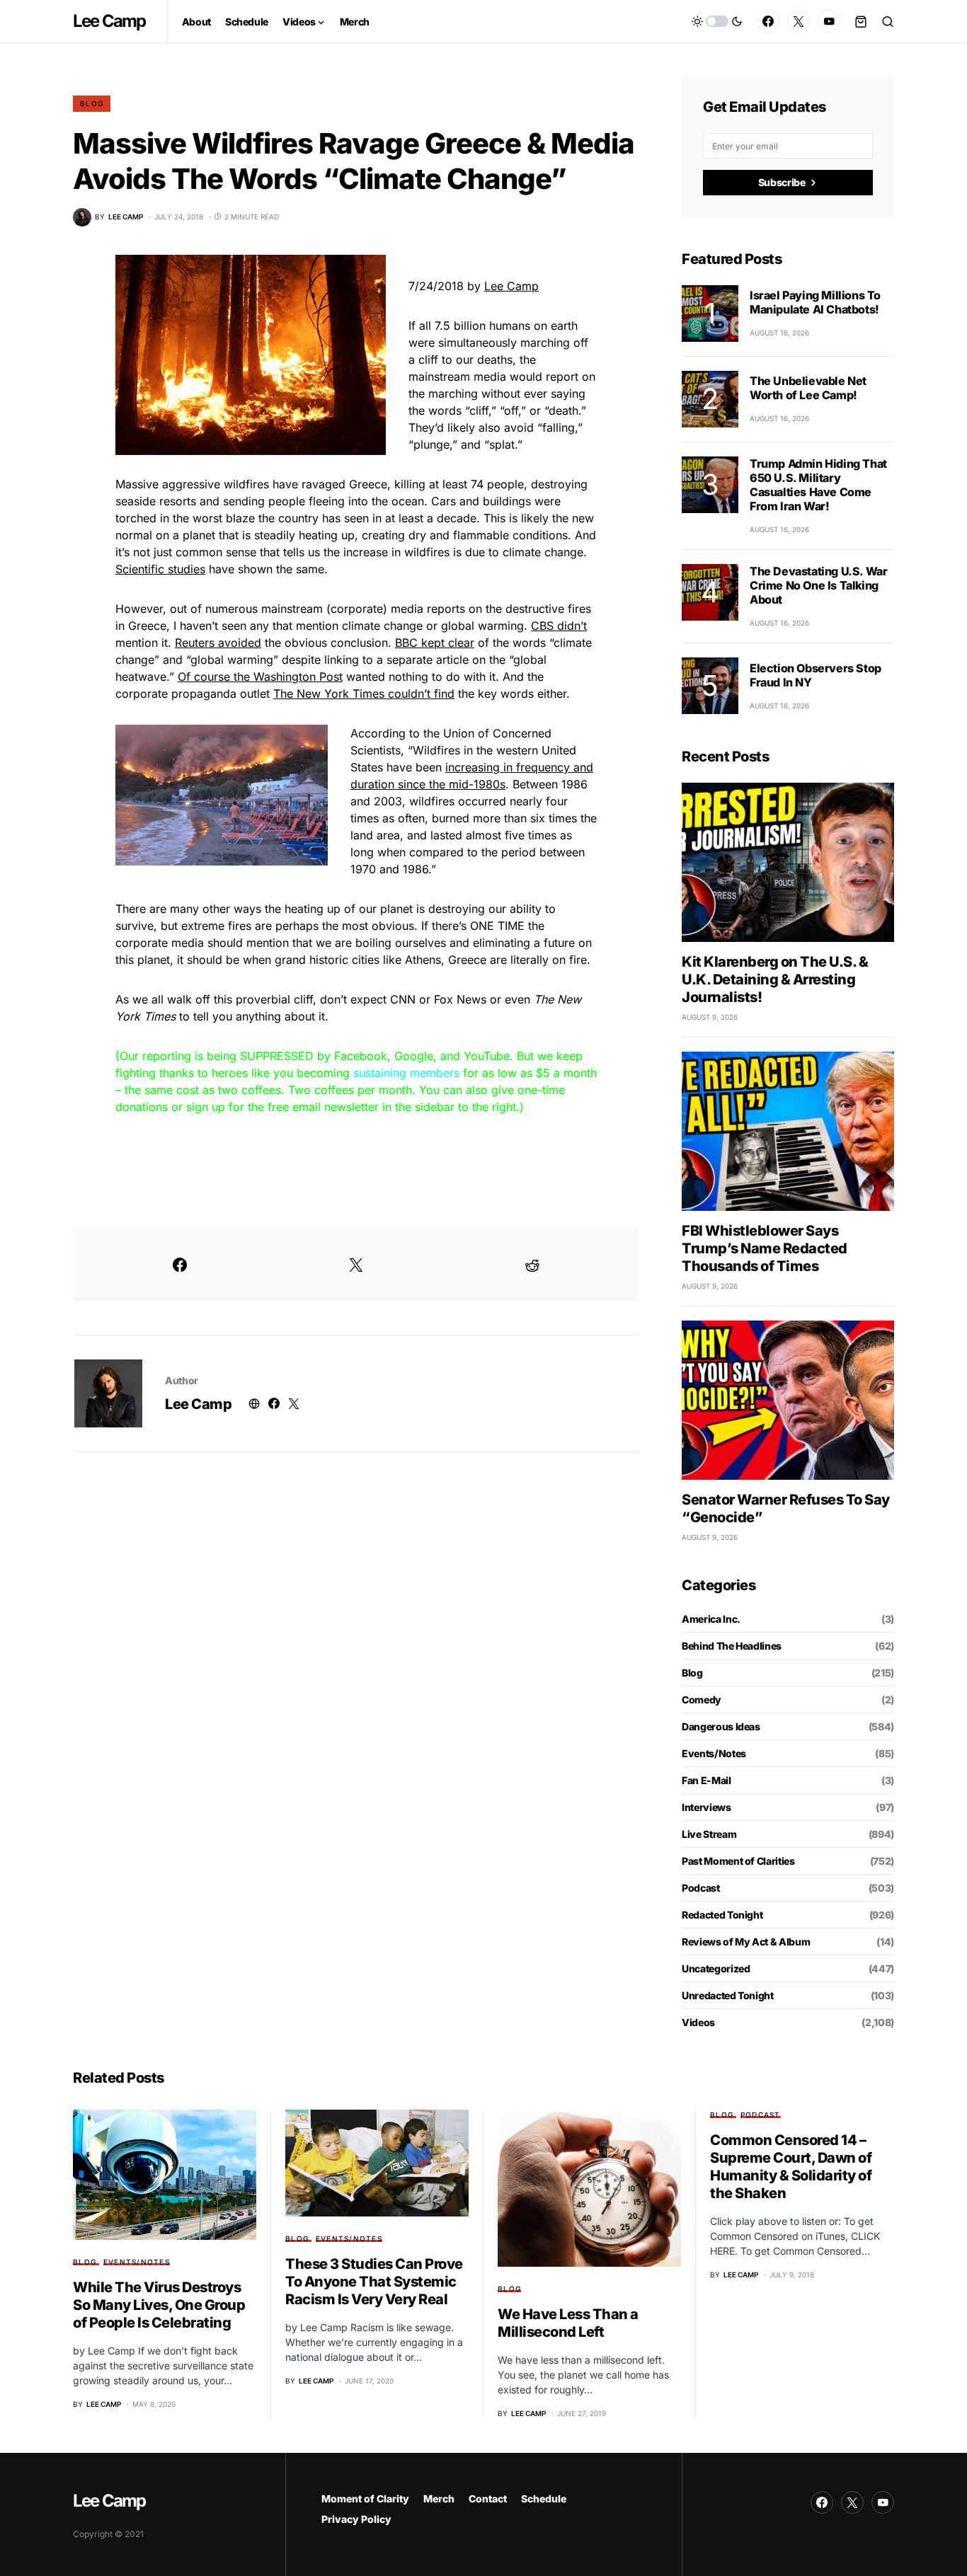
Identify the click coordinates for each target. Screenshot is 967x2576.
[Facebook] (768, 21)
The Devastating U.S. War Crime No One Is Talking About (818, 585)
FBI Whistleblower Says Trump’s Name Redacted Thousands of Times (765, 1248)
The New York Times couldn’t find (364, 694)
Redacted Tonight (722, 1915)
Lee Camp (109, 21)
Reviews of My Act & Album (746, 1942)
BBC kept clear (435, 643)
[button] (717, 21)
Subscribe (782, 182)
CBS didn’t (559, 626)
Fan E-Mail (706, 1780)
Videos (698, 2022)
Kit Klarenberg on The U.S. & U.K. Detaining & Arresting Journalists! (775, 979)
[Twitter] (799, 21)
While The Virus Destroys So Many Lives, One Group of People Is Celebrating (159, 2305)
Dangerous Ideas (721, 1726)
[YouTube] (829, 21)
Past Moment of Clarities (738, 1861)
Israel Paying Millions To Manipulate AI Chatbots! (815, 302)
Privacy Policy (356, 2519)
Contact (488, 2499)
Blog (92, 103)
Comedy (702, 1700)
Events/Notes (714, 1753)
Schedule (544, 2499)
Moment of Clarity (365, 2499)
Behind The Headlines (732, 1646)
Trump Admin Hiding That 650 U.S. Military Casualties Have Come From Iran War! (818, 485)
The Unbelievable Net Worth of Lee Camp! (808, 388)
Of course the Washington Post (260, 677)
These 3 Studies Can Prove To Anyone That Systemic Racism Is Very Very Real (374, 2282)
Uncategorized (716, 1968)
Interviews (706, 1807)
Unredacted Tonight (728, 1995)
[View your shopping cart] (861, 21)
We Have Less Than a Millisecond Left (568, 2323)
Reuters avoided (218, 643)
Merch (439, 2499)
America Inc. (711, 1619)
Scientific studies (160, 569)
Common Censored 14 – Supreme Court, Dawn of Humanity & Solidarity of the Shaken (791, 2167)
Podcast (701, 1888)
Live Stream (709, 1834)
